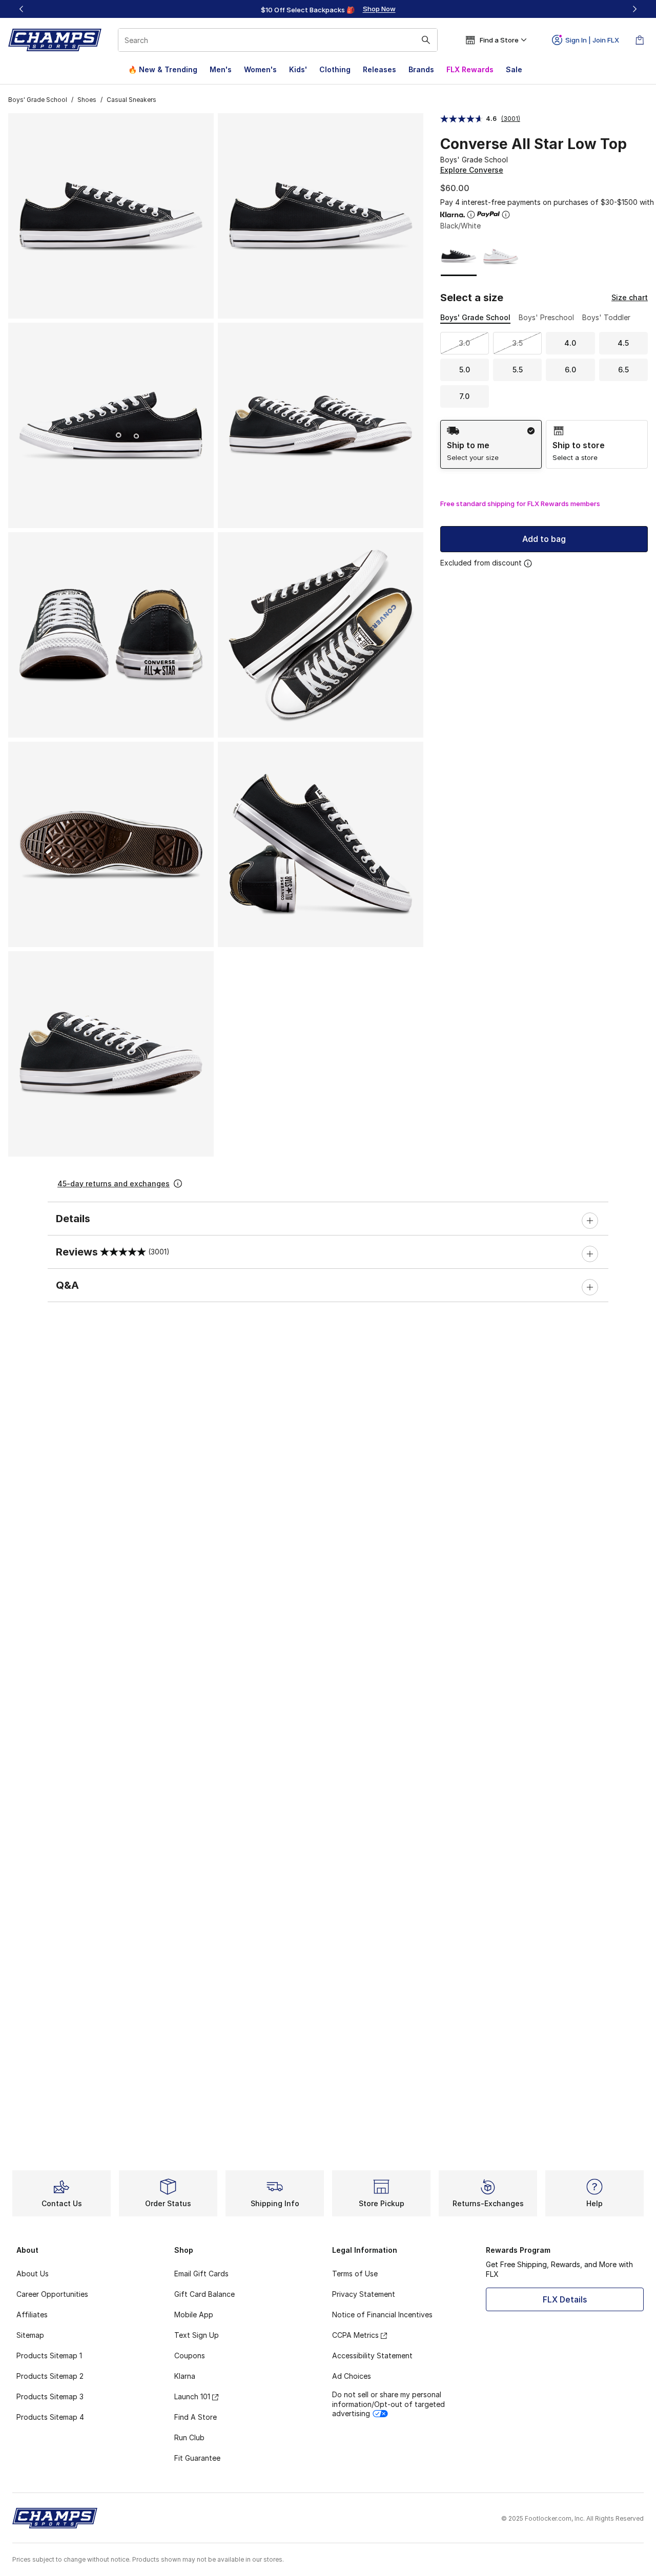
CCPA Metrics (355, 2335)
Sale (514, 69)
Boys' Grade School (38, 100)
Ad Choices (352, 2376)
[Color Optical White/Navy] (501, 256)
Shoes (87, 100)
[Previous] (22, 9)
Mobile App (194, 2315)
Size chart (630, 297)
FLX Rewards (470, 69)
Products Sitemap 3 (50, 2396)
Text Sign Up (197, 2335)
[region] (328, 9)
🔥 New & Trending (163, 69)
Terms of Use (355, 2274)
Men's (221, 69)
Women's (260, 69)
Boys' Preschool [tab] (546, 317)
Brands (421, 69)
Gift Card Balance (204, 2294)
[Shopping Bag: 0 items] (640, 40)
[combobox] (278, 40)
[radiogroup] (544, 444)
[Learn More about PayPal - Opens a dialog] (506, 215)
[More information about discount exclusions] (528, 563)
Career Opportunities (52, 2294)
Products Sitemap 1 (49, 2355)
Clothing (335, 69)
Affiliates (32, 2315)
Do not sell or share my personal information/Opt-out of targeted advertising (388, 2404)
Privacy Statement (364, 2294)
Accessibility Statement (372, 2355)
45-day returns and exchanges (114, 1184)
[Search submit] (426, 40)
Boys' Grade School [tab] (475, 317)
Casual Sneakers (131, 100)
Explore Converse (472, 170)
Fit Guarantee (197, 2458)
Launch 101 (192, 2396)
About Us (33, 2274)
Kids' (298, 69)
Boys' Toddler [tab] (606, 317)
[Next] (634, 9)
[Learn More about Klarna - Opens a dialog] (471, 215)
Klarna (185, 2376)
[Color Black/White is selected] (459, 256)
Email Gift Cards (201, 2274)
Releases (380, 69)
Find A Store (196, 2417)
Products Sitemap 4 (50, 2417)
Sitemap (30, 2335)
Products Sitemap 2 (50, 2376)
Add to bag (544, 539)
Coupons (190, 2355)
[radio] (491, 444)
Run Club (189, 2437)
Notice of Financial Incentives (382, 2315)
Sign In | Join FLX (592, 40)
